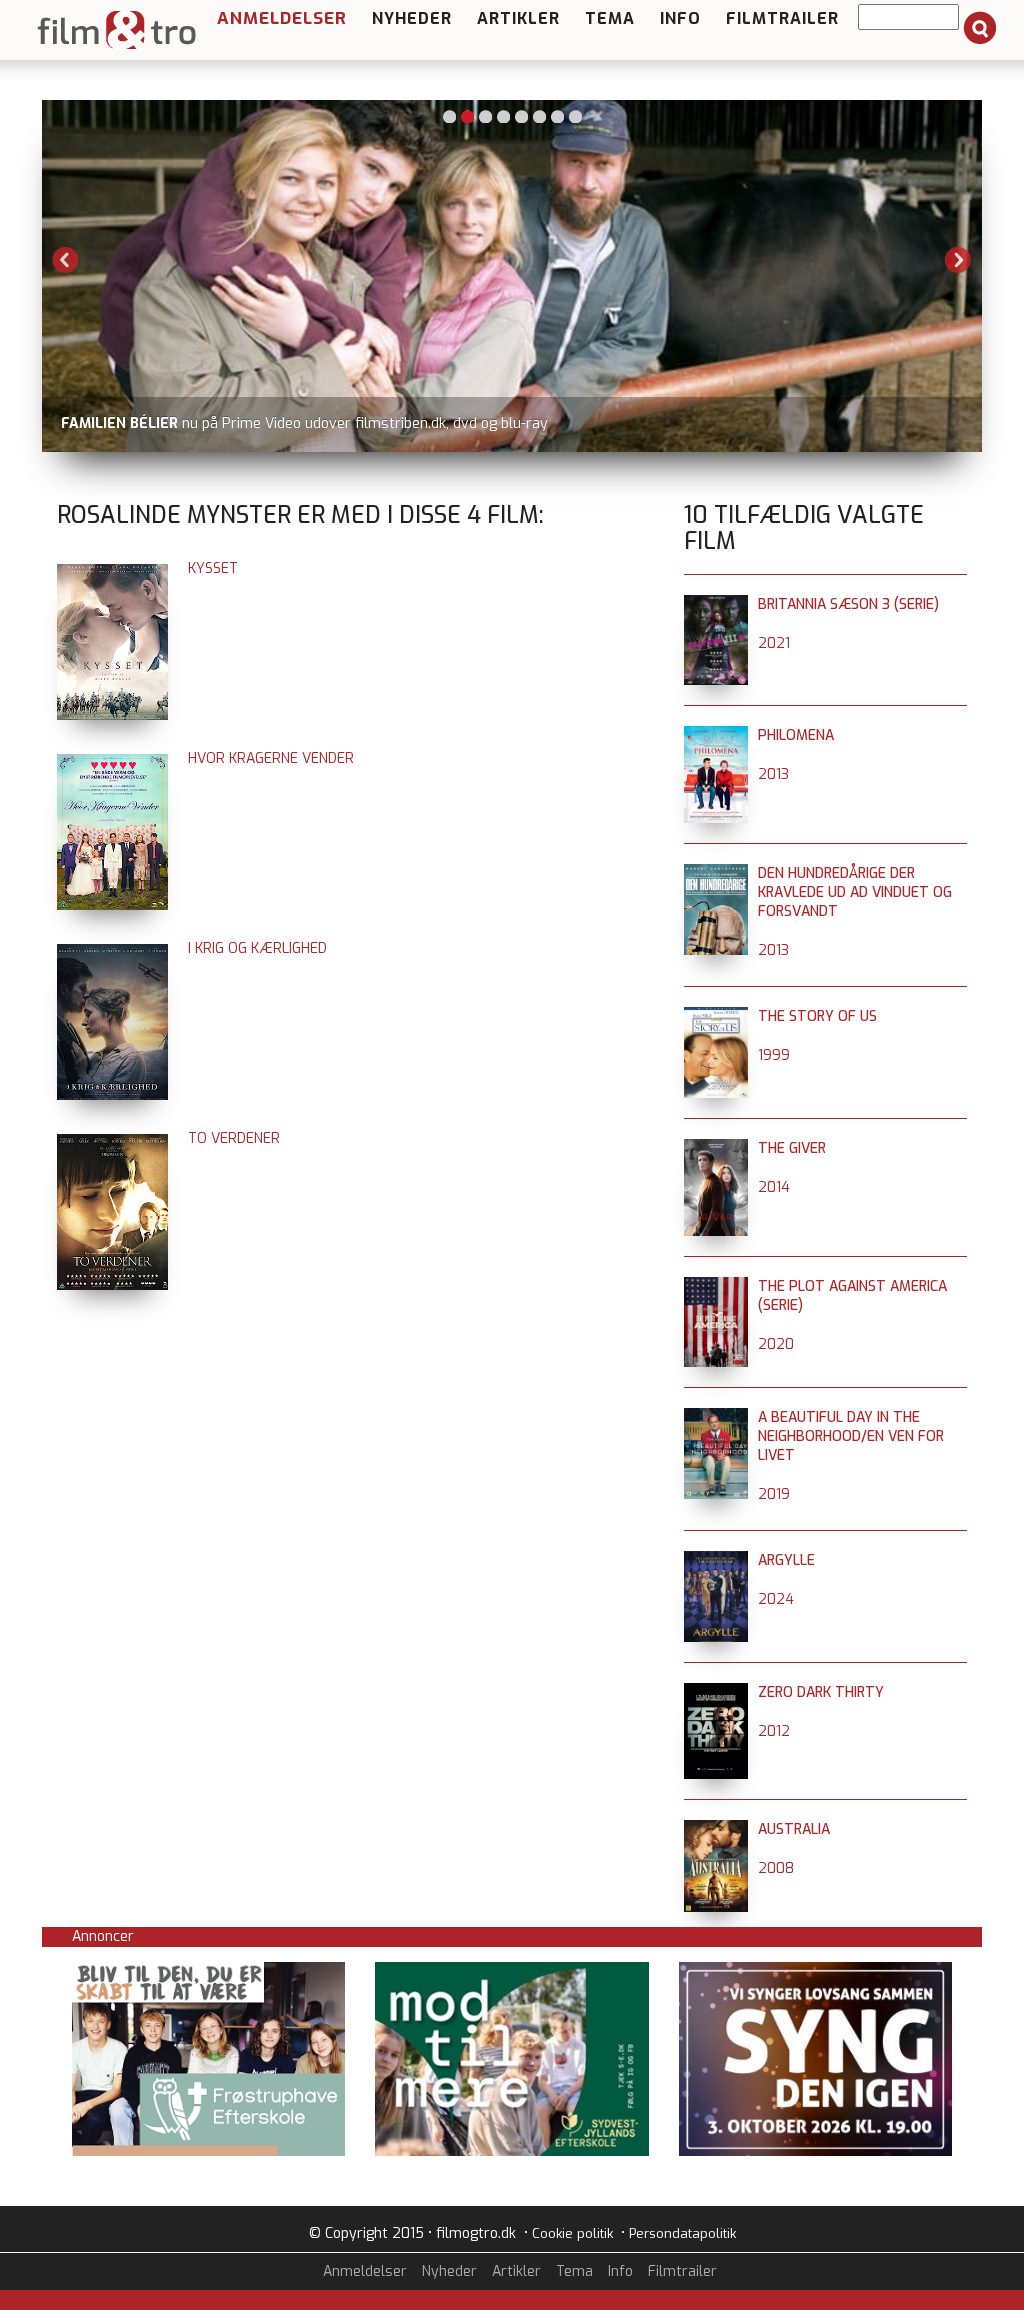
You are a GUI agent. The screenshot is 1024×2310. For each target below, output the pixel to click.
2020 (776, 1344)
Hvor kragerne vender (271, 758)
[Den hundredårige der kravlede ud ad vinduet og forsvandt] (716, 873)
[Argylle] (716, 1560)
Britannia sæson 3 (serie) (848, 604)
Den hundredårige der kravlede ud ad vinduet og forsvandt (855, 892)
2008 (776, 1868)
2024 (776, 1599)
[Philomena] (716, 735)
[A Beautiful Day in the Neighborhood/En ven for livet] (716, 1417)
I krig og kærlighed (257, 948)
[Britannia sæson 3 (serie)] (716, 604)
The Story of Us (817, 1016)
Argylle (786, 1560)
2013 (773, 774)
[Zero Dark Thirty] (716, 1692)
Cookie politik (572, 2233)
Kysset (213, 568)
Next (958, 260)
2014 (774, 1187)
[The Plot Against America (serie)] (716, 1286)
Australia (794, 1829)
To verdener (234, 1138)
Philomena (796, 735)
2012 (774, 1731)
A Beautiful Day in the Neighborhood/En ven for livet (851, 1436)
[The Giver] (716, 1148)
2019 (774, 1494)
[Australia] (716, 1829)
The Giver (792, 1148)
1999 (774, 1055)
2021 (774, 643)
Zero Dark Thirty (821, 1692)
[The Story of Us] (716, 1016)
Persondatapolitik (682, 2233)
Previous (66, 260)
